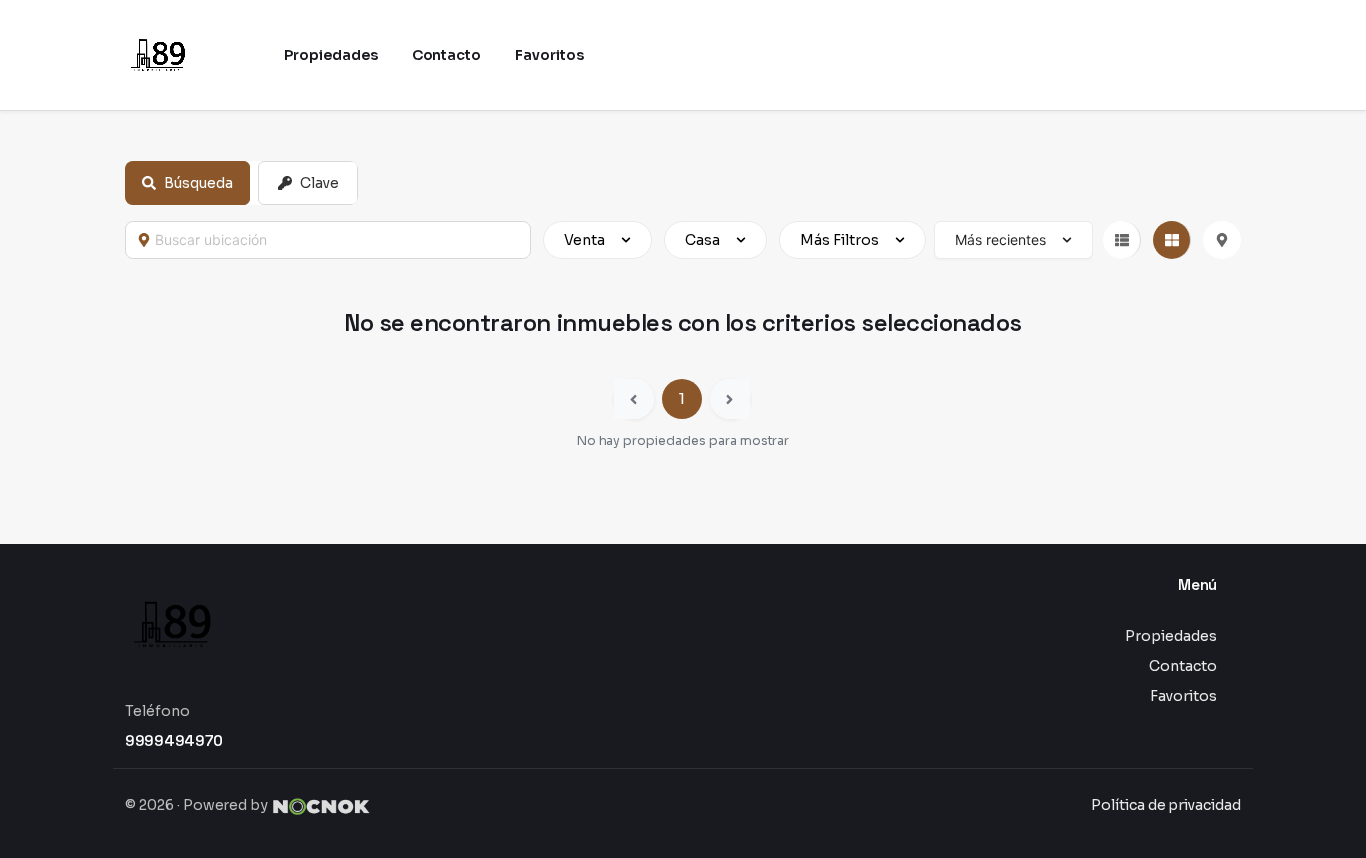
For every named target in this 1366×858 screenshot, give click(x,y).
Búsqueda (198, 183)
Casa (702, 240)
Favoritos (1183, 696)
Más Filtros (839, 240)
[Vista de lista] (1122, 240)
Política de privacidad (1166, 805)
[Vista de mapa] (1222, 240)
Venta (584, 240)
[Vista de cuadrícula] (1172, 240)
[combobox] (337, 240)
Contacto (1183, 666)
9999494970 (174, 740)
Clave (319, 183)
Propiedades (1171, 636)
